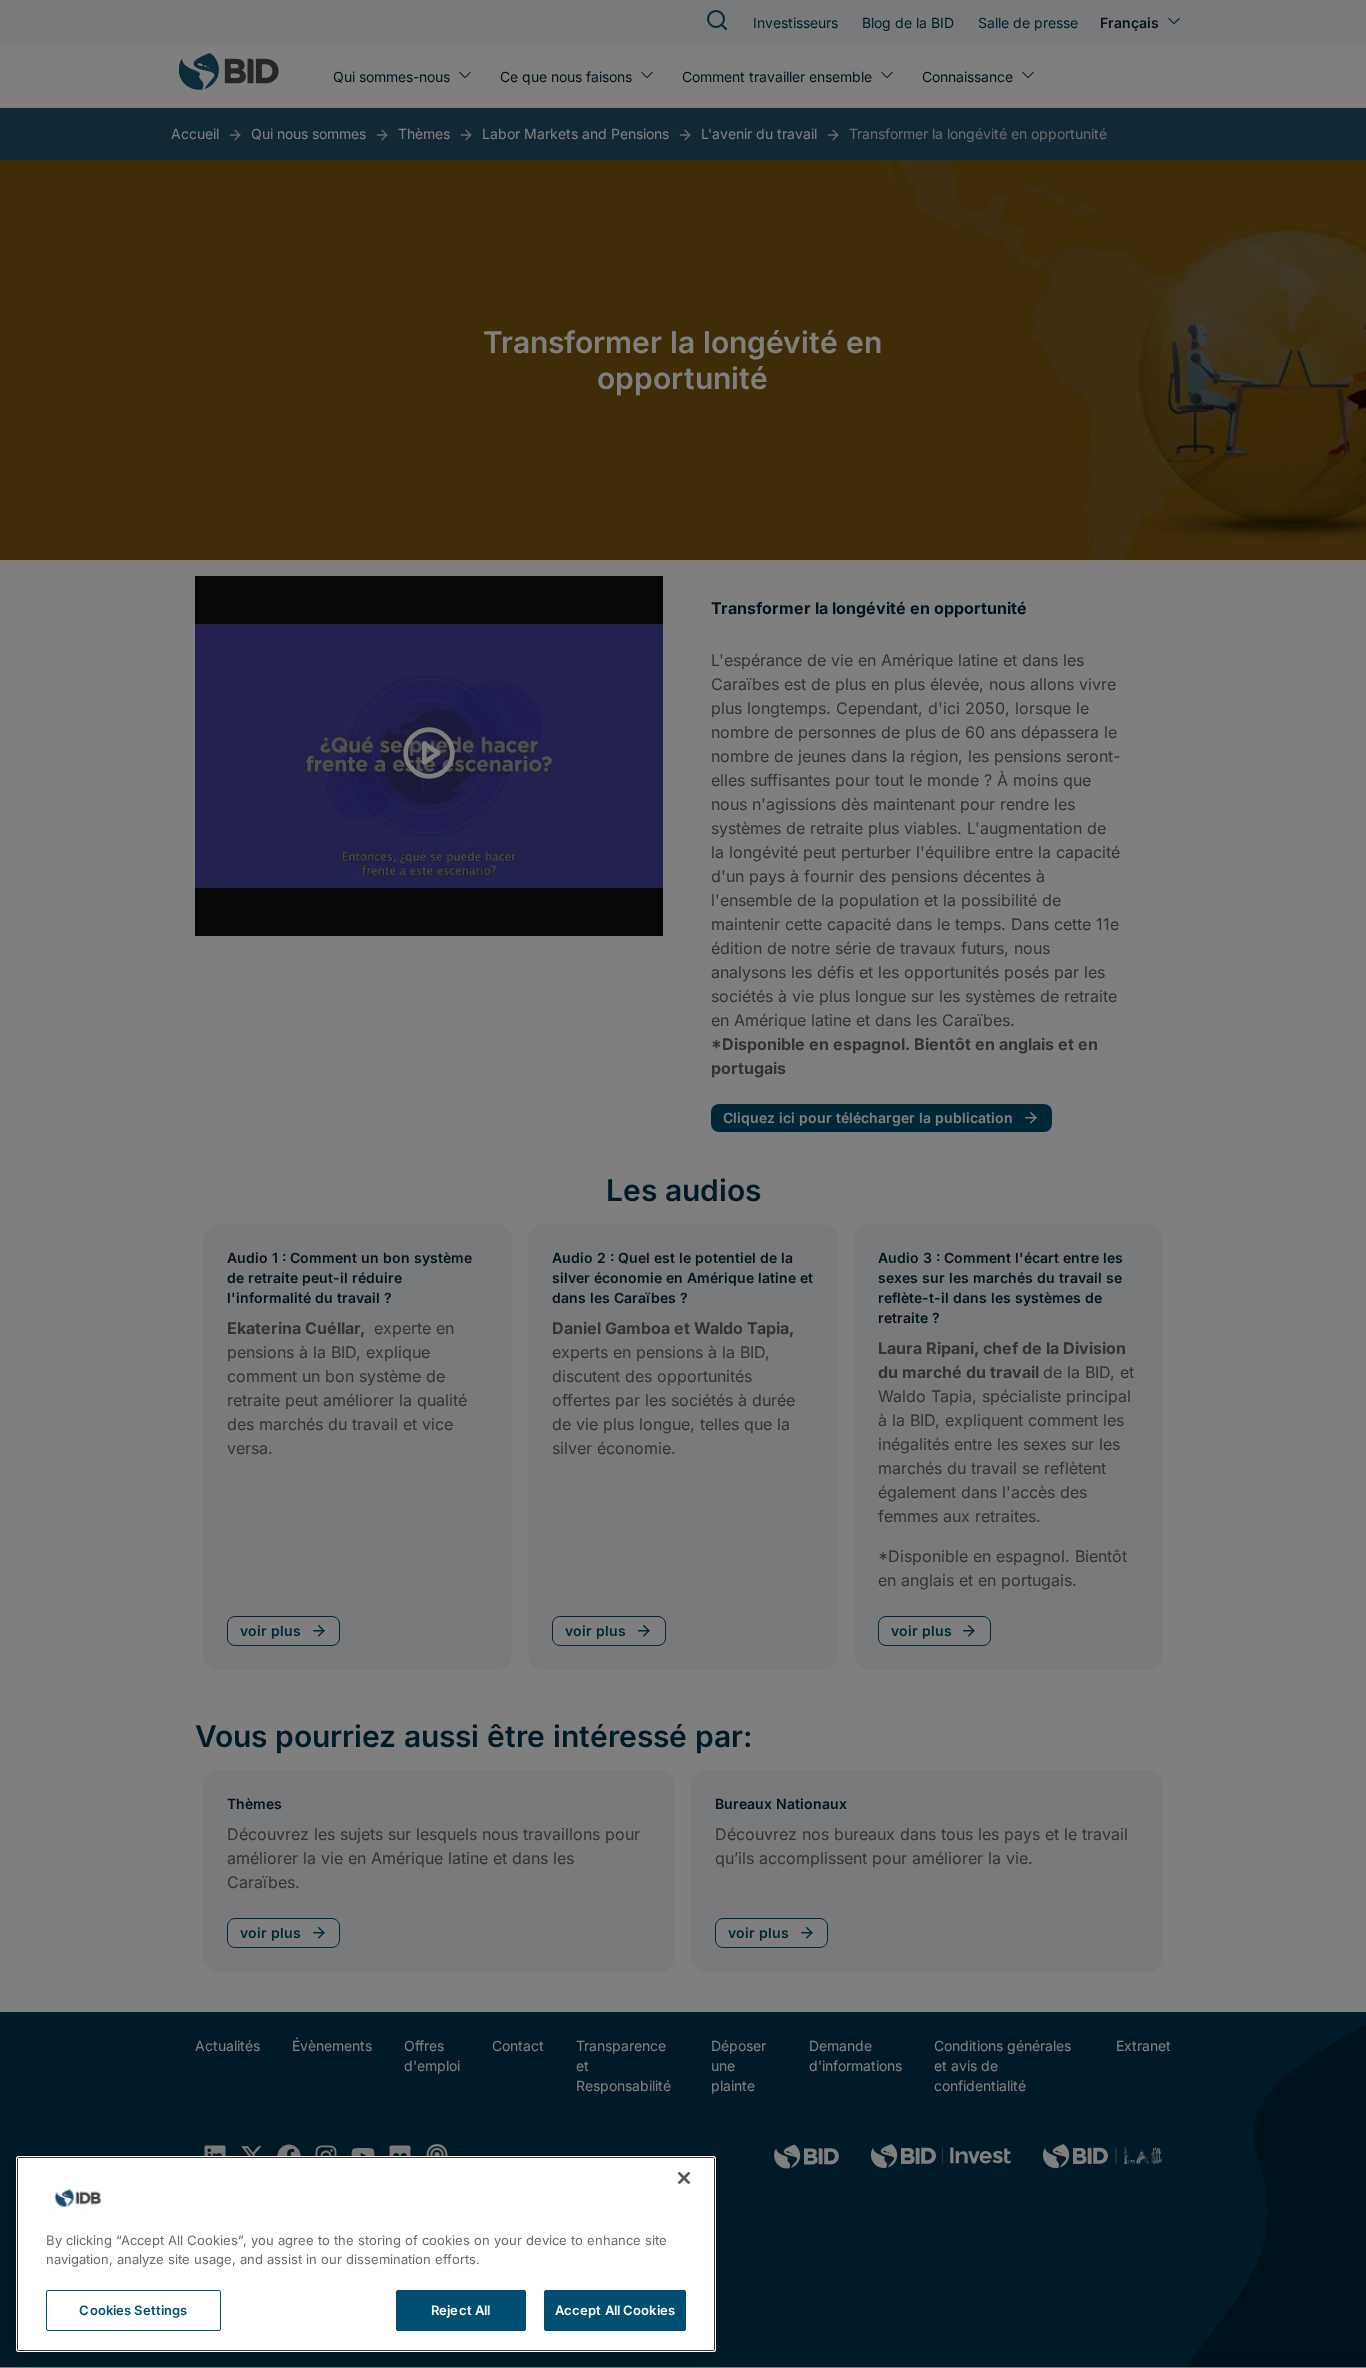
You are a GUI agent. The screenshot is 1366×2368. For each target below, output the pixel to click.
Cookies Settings (133, 2310)
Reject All (460, 2310)
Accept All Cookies (615, 2310)
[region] (366, 2254)
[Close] (684, 2178)
